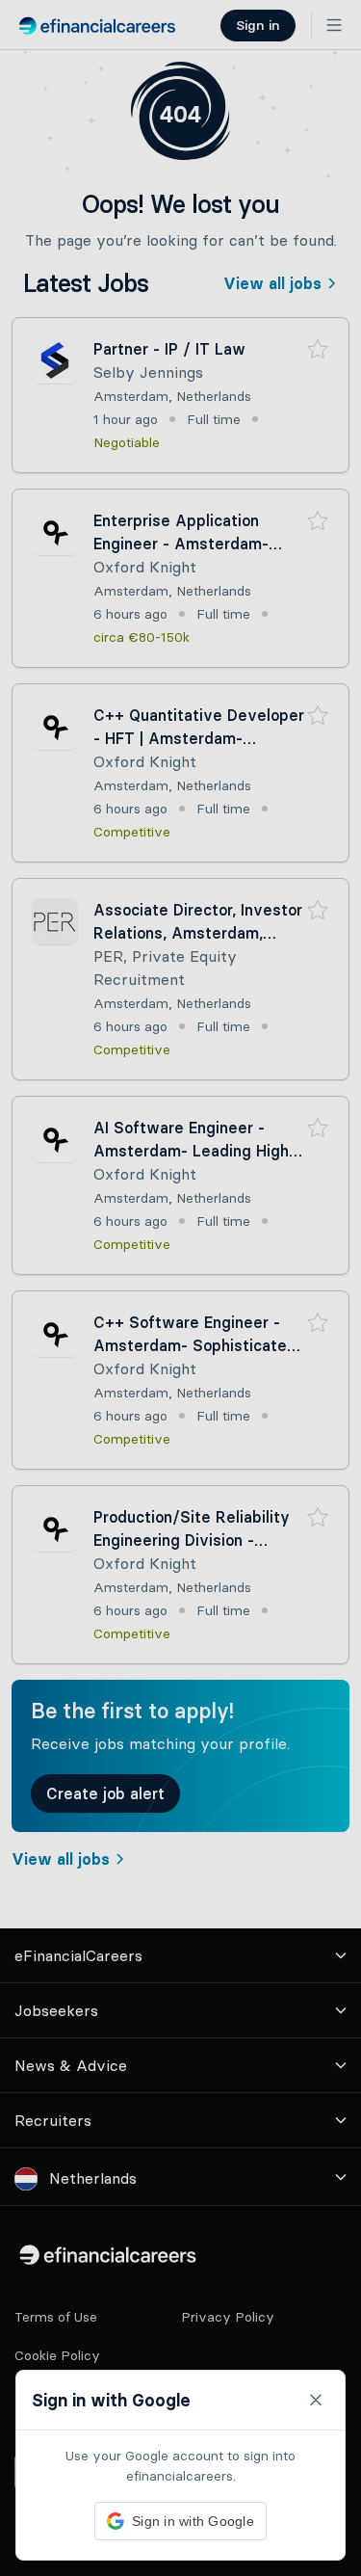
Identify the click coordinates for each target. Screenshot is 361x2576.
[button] (180, 1288)
